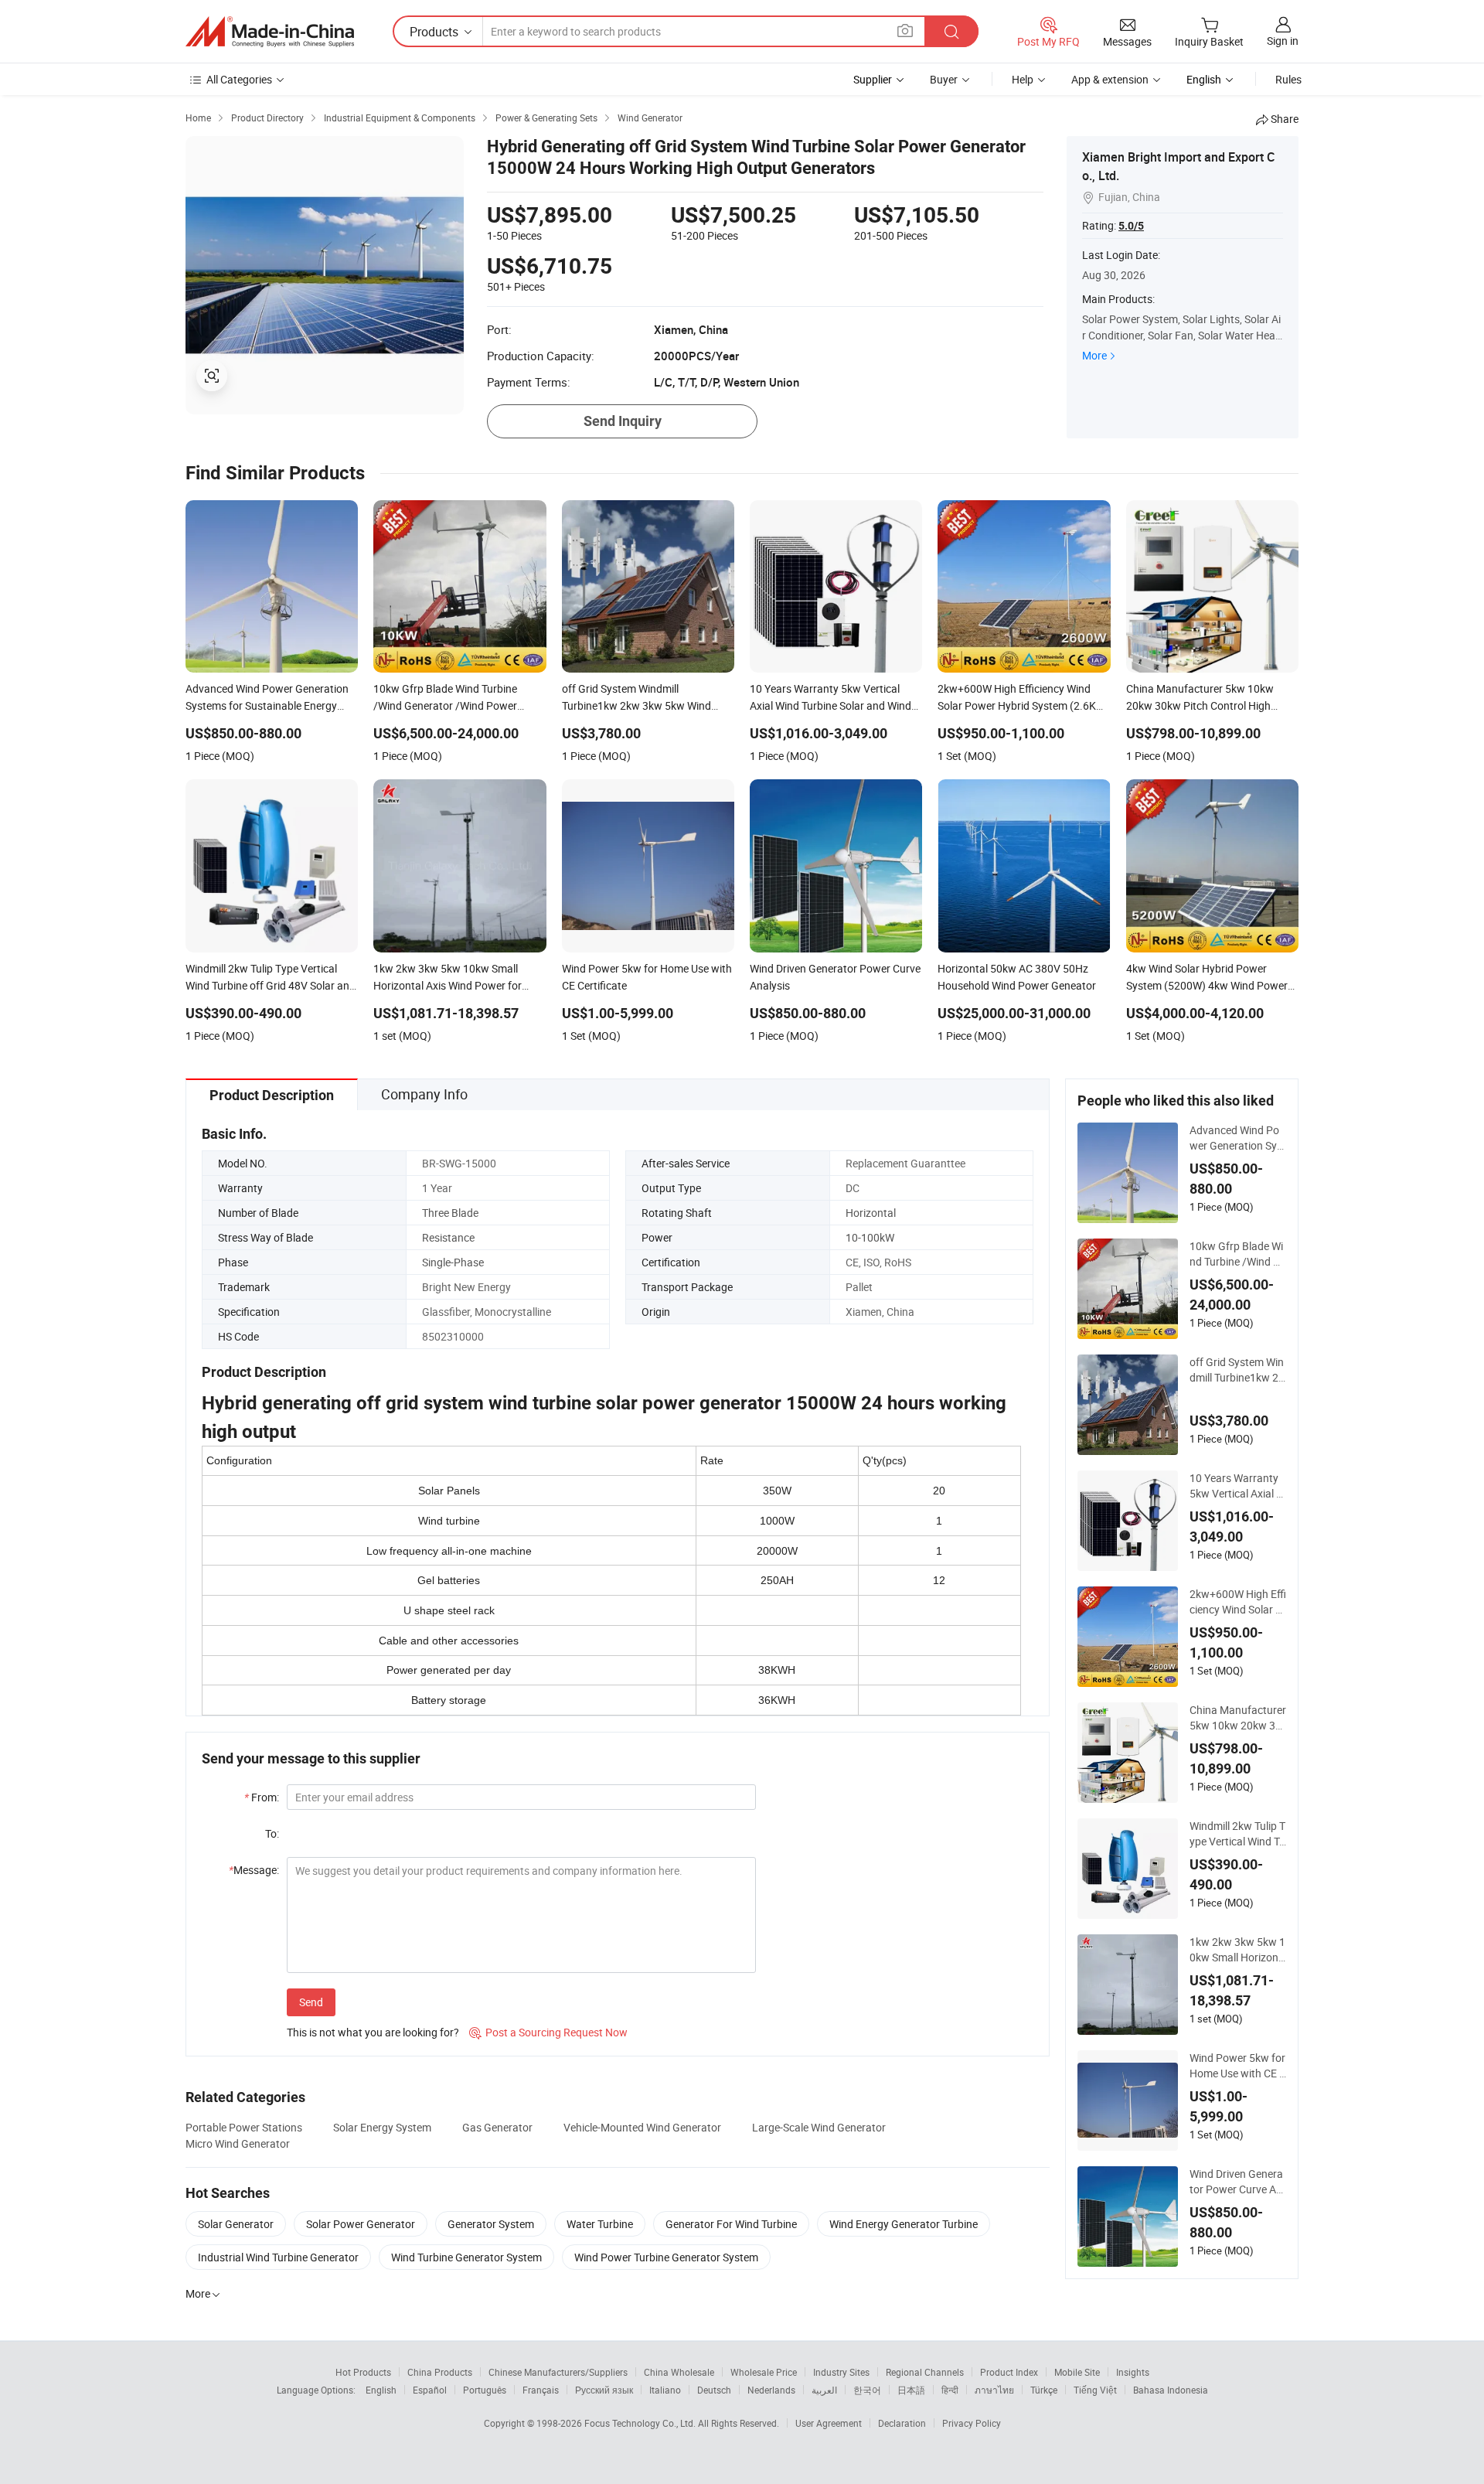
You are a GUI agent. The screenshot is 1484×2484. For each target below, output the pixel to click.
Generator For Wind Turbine (731, 2224)
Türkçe (1044, 2390)
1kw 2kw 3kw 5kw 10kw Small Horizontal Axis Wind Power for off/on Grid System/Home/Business (1238, 1950)
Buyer (944, 79)
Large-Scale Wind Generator (819, 2127)
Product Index (1009, 2372)
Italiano (665, 2390)
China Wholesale (679, 2372)
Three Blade (450, 1213)
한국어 (867, 2390)
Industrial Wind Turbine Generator (278, 2257)
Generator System (491, 2224)
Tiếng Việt (1095, 2390)
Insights (1133, 2372)
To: (272, 1833)
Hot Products (363, 2372)
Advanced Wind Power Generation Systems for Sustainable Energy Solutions (1238, 1138)
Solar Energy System (382, 2127)
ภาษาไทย (994, 2390)
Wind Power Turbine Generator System (666, 2257)
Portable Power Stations (244, 2127)
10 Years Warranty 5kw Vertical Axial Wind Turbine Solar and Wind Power (1237, 1486)
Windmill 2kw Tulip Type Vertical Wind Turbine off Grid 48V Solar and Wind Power (1237, 1834)
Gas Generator (497, 2127)
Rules (1288, 79)
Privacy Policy (972, 2423)
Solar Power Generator (361, 2224)
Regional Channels (925, 2372)
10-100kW (870, 1237)
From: (262, 1797)
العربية (824, 2390)
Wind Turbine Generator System (466, 2257)
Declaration (902, 2423)
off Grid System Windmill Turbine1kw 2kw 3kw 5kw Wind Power (1237, 1370)
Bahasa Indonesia (1171, 2390)
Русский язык (604, 2390)
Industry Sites (841, 2372)
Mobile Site (1077, 2372)
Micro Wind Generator (238, 2143)
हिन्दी (950, 2390)
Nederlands (771, 2390)
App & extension (1110, 79)
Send (311, 2002)
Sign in (1283, 41)
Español (430, 2390)
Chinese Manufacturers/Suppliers (558, 2372)
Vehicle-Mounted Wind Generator (642, 2127)
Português (485, 2390)
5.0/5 (1131, 226)
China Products (440, 2372)
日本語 (911, 2390)
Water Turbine (600, 2224)
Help (1023, 79)
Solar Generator (236, 2224)
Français (541, 2390)
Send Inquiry (623, 421)
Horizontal (871, 1213)
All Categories (239, 79)
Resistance (448, 1237)
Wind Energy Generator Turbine (904, 2224)
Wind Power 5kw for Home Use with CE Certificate (1238, 2066)
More (1094, 355)
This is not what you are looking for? (373, 2032)
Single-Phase (453, 1262)
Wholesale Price (764, 2372)
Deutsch (714, 2390)
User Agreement (829, 2423)
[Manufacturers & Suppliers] (270, 32)
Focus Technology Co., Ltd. (641, 2423)
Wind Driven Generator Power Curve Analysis (1236, 2182)
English (381, 2390)
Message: (254, 1870)
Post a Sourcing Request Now (548, 2032)
